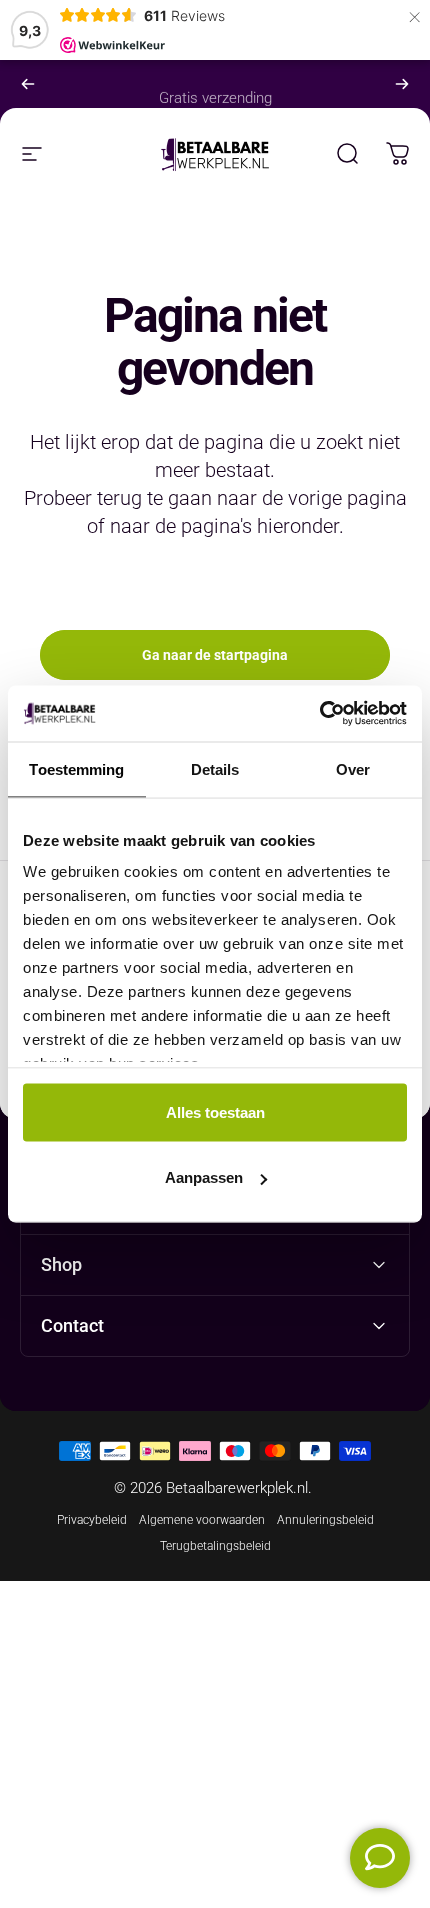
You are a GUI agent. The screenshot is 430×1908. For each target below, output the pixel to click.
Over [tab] (353, 768)
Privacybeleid (92, 1520)
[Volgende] (402, 84)
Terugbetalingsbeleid (215, 1546)
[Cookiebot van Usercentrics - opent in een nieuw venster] (319, 714)
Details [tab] (215, 768)
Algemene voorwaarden (202, 1520)
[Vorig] (28, 84)
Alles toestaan (215, 1111)
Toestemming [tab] (76, 768)
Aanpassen (204, 1177)
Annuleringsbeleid (325, 1520)
